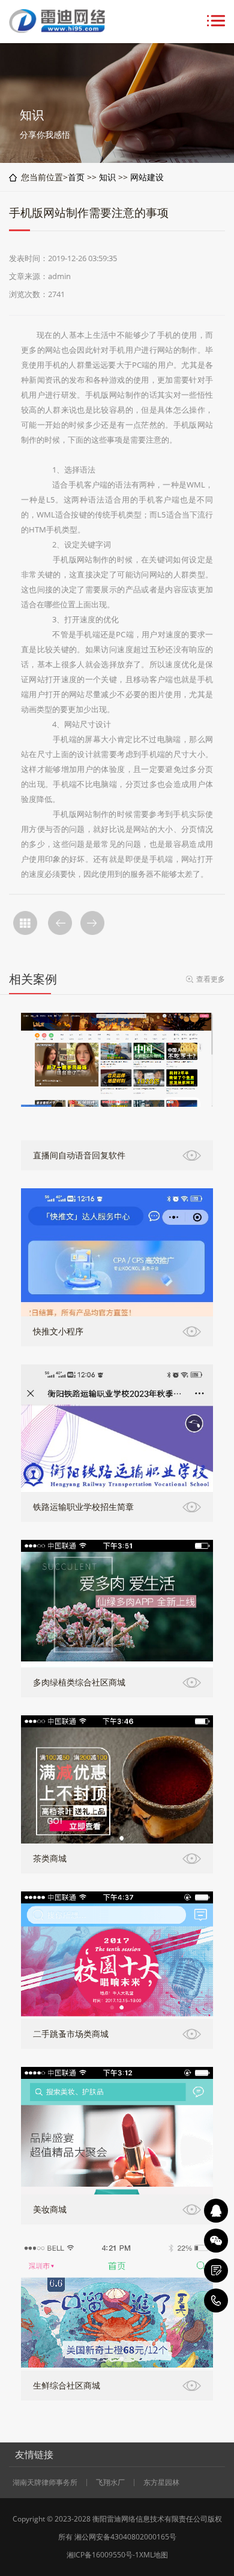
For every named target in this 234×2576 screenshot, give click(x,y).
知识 (107, 177)
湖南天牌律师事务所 (45, 2483)
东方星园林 (161, 2483)
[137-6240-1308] (216, 2300)
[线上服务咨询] (216, 2211)
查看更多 (211, 979)
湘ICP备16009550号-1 (103, 2555)
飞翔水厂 (110, 2483)
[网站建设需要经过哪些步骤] (60, 923)
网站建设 (147, 177)
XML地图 (154, 2555)
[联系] (216, 2271)
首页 (76, 177)
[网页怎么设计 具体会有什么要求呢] (92, 923)
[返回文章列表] (25, 923)
